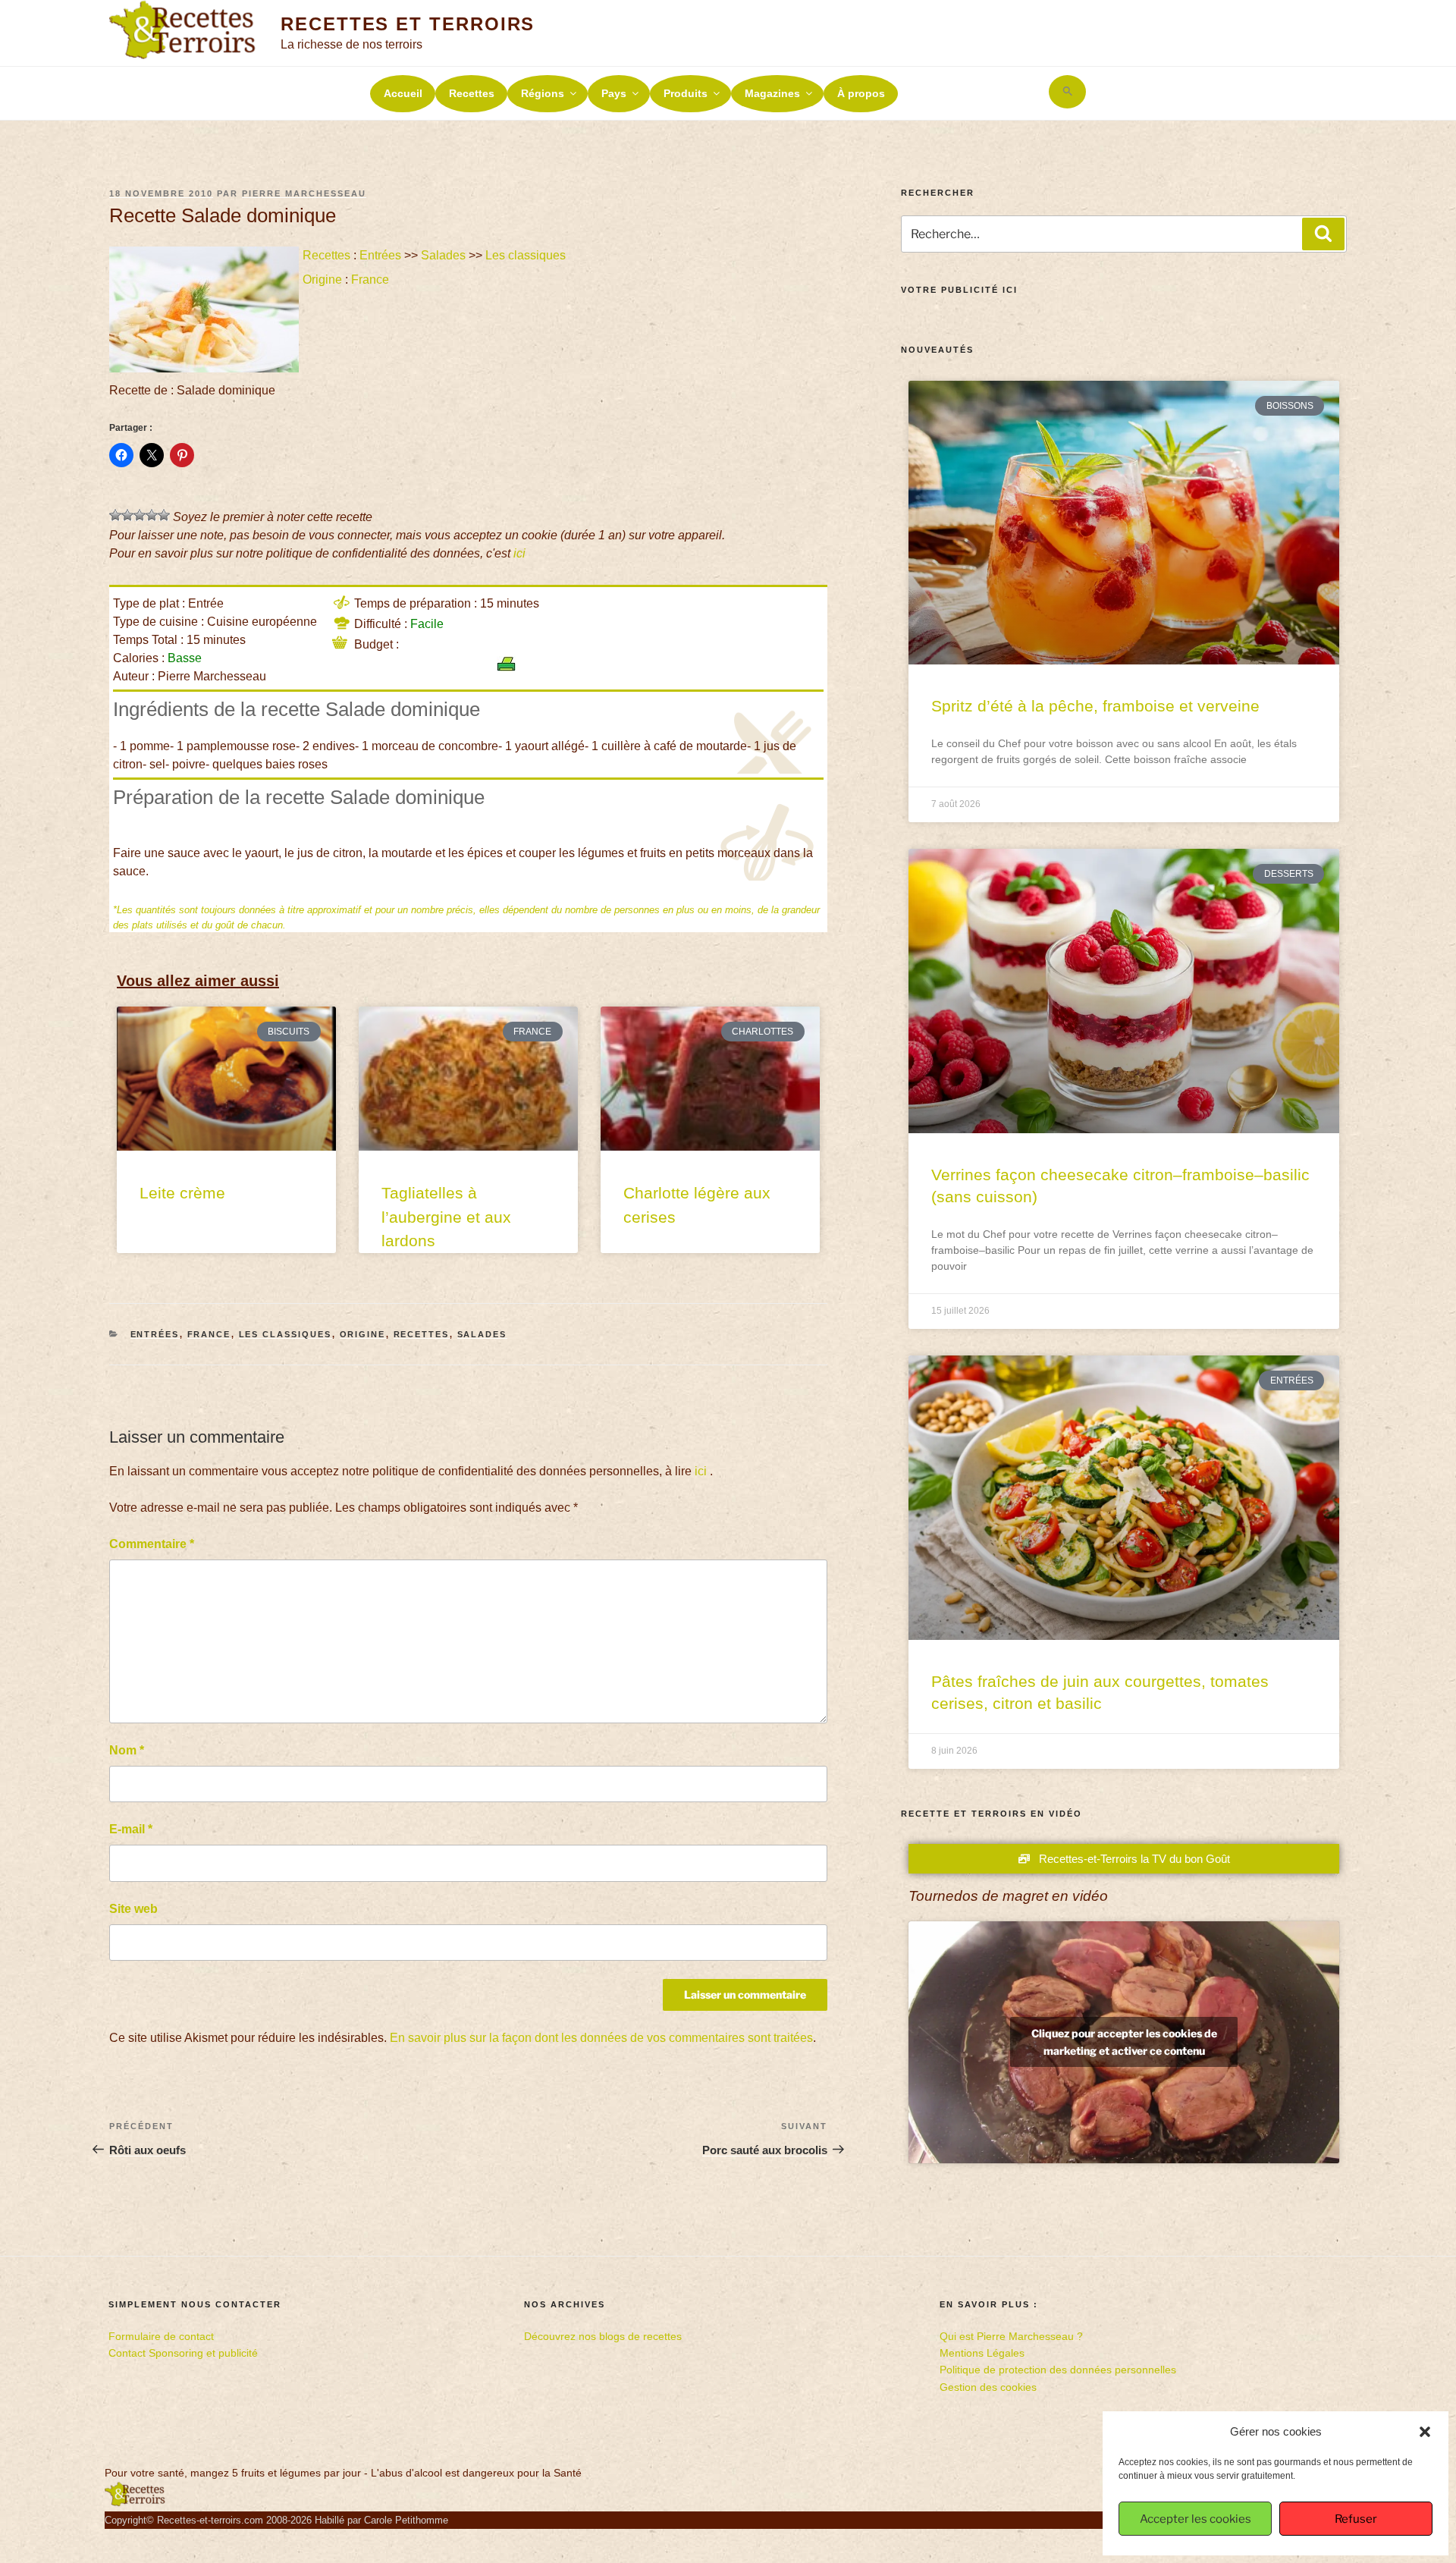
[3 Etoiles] (140, 515)
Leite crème (182, 1193)
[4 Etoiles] (152, 515)
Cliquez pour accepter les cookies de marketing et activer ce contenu (1124, 2042)
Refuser (1356, 2519)
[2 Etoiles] (127, 515)
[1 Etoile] (115, 515)
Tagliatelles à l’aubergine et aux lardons (446, 1217)
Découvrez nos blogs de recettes (603, 2336)
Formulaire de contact (161, 2336)
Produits (686, 93)
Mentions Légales (982, 2353)
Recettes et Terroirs (408, 24)
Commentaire (152, 1544)
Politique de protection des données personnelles (1058, 2370)
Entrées (380, 255)
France (370, 280)
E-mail (131, 1829)
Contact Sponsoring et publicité (183, 2353)
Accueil (403, 93)
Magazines (772, 93)
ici (519, 553)
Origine (322, 280)
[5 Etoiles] (164, 515)
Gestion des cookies (988, 2387)
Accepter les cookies (1196, 2519)
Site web (133, 1909)
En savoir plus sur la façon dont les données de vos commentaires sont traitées (601, 2038)
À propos (861, 93)
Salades (443, 255)
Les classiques (526, 255)
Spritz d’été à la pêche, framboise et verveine (1095, 706)
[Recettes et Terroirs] (135, 2503)
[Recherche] (1323, 234)
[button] (1425, 2432)
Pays (614, 93)
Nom (127, 1750)
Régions (543, 93)
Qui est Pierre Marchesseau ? (1011, 2336)
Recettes (472, 93)
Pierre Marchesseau (304, 193)
